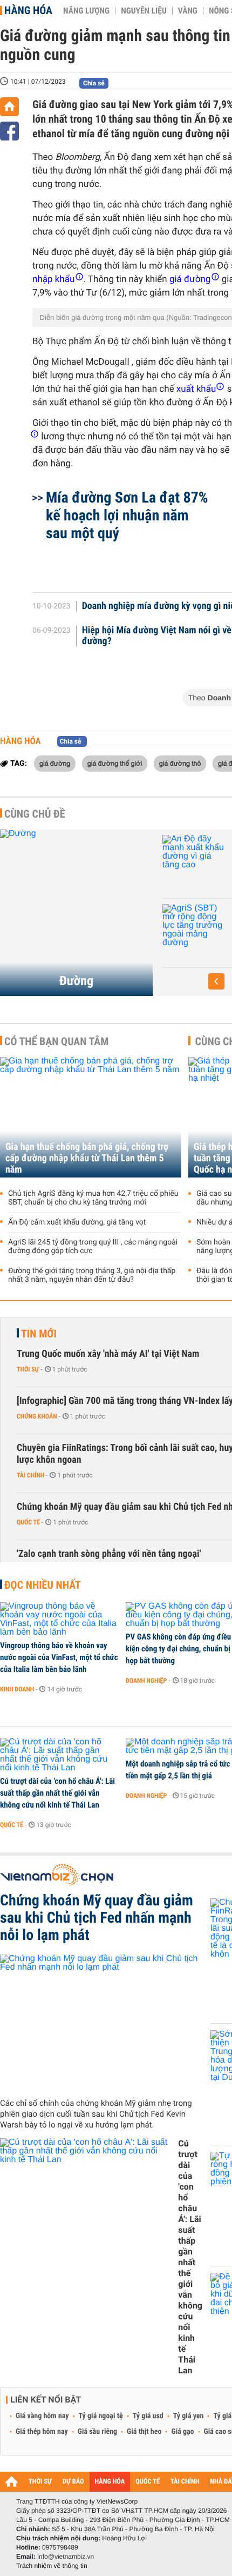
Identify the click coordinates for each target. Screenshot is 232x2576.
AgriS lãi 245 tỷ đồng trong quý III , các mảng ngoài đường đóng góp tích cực (93, 1247)
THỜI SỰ (40, 2482)
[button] (216, 981)
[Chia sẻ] (9, 131)
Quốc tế (28, 1522)
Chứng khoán (37, 1416)
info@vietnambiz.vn (66, 2557)
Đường (76, 981)
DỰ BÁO (73, 2482)
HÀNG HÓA (110, 2482)
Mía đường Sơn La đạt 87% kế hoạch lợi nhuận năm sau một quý (127, 515)
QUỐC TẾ (148, 2482)
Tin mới (39, 1334)
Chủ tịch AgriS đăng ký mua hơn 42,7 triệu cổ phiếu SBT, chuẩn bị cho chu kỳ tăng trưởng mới (93, 1198)
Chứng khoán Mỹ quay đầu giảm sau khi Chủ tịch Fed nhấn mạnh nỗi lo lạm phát (97, 1918)
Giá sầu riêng (97, 2432)
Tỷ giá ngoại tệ (101, 2416)
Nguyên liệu (144, 11)
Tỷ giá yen (189, 2416)
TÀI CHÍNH (185, 2482)
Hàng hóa (28, 10)
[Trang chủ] (9, 107)
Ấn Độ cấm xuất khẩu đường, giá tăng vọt (77, 1222)
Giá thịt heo (144, 2432)
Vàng (188, 11)
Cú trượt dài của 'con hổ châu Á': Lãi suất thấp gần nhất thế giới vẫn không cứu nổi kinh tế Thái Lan (57, 1793)
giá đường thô (180, 763)
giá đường (55, 763)
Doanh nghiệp (198, 946)
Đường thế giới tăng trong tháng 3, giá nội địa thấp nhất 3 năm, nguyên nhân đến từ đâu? (92, 1275)
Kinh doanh (17, 1689)
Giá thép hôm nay (42, 2432)
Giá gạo (182, 2432)
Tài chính (30, 1475)
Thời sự (28, 1369)
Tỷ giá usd (148, 2416)
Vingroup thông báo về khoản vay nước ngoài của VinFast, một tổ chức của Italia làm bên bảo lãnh (59, 1657)
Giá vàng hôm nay (42, 2416)
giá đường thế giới (115, 763)
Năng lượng (86, 11)
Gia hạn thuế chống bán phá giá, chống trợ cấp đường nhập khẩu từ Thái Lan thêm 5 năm (87, 1158)
